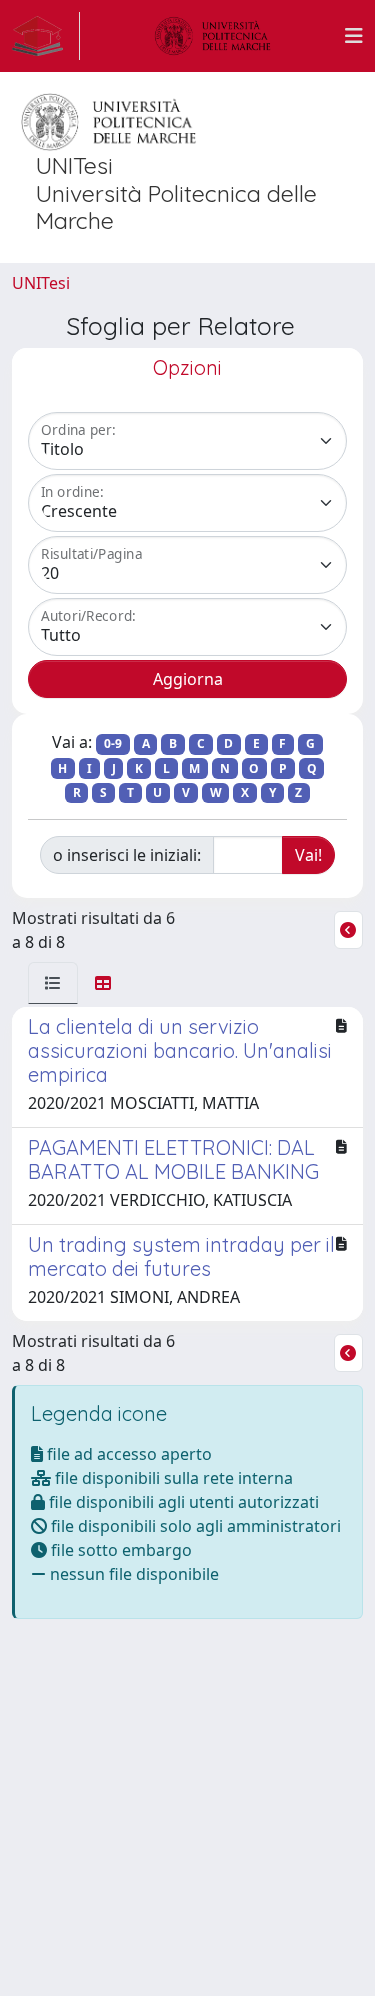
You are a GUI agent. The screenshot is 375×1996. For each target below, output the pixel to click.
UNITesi (41, 283)
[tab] (53, 983)
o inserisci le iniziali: (127, 855)
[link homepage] (46, 36)
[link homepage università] (213, 36)
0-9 (113, 743)
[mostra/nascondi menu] (354, 36)
